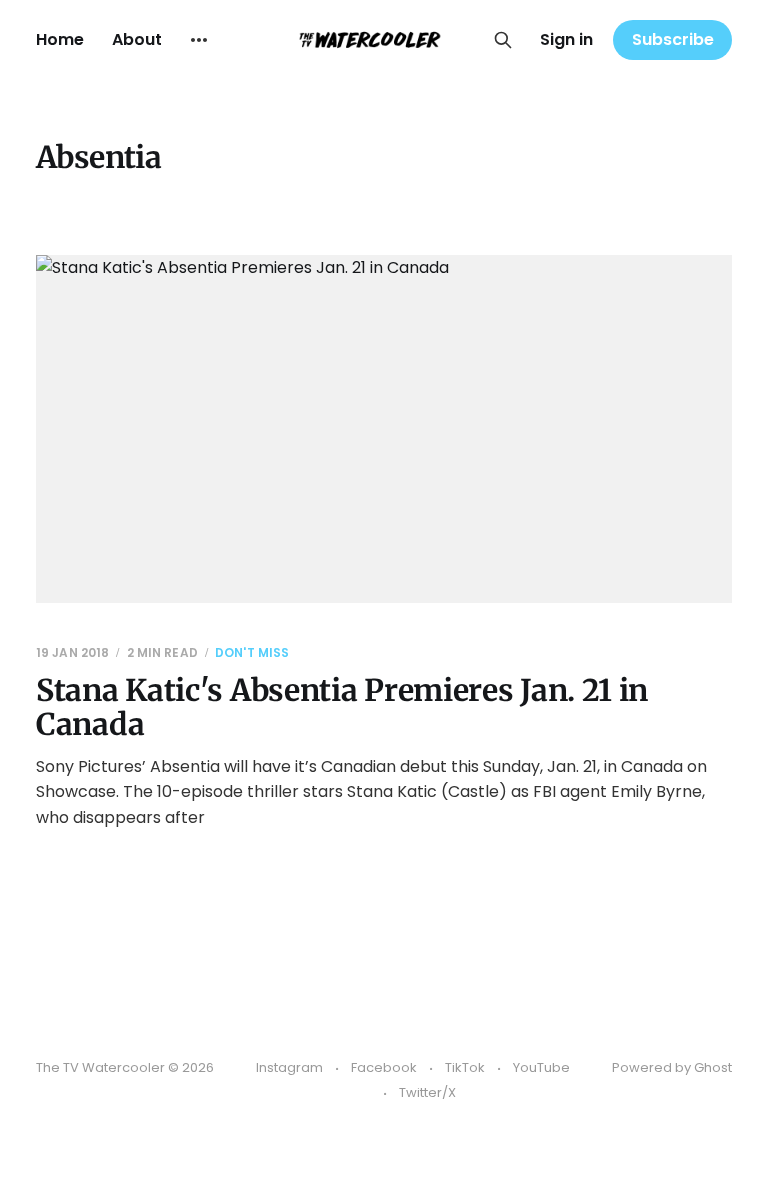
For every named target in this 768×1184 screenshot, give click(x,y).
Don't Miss (252, 652)
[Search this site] (503, 40)
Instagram (289, 1067)
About (137, 39)
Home (60, 39)
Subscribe (673, 39)
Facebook (384, 1067)
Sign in (566, 39)
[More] (199, 40)
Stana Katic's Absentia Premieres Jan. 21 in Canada (342, 707)
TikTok (465, 1067)
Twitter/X (427, 1092)
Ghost (713, 1067)
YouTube (541, 1067)
